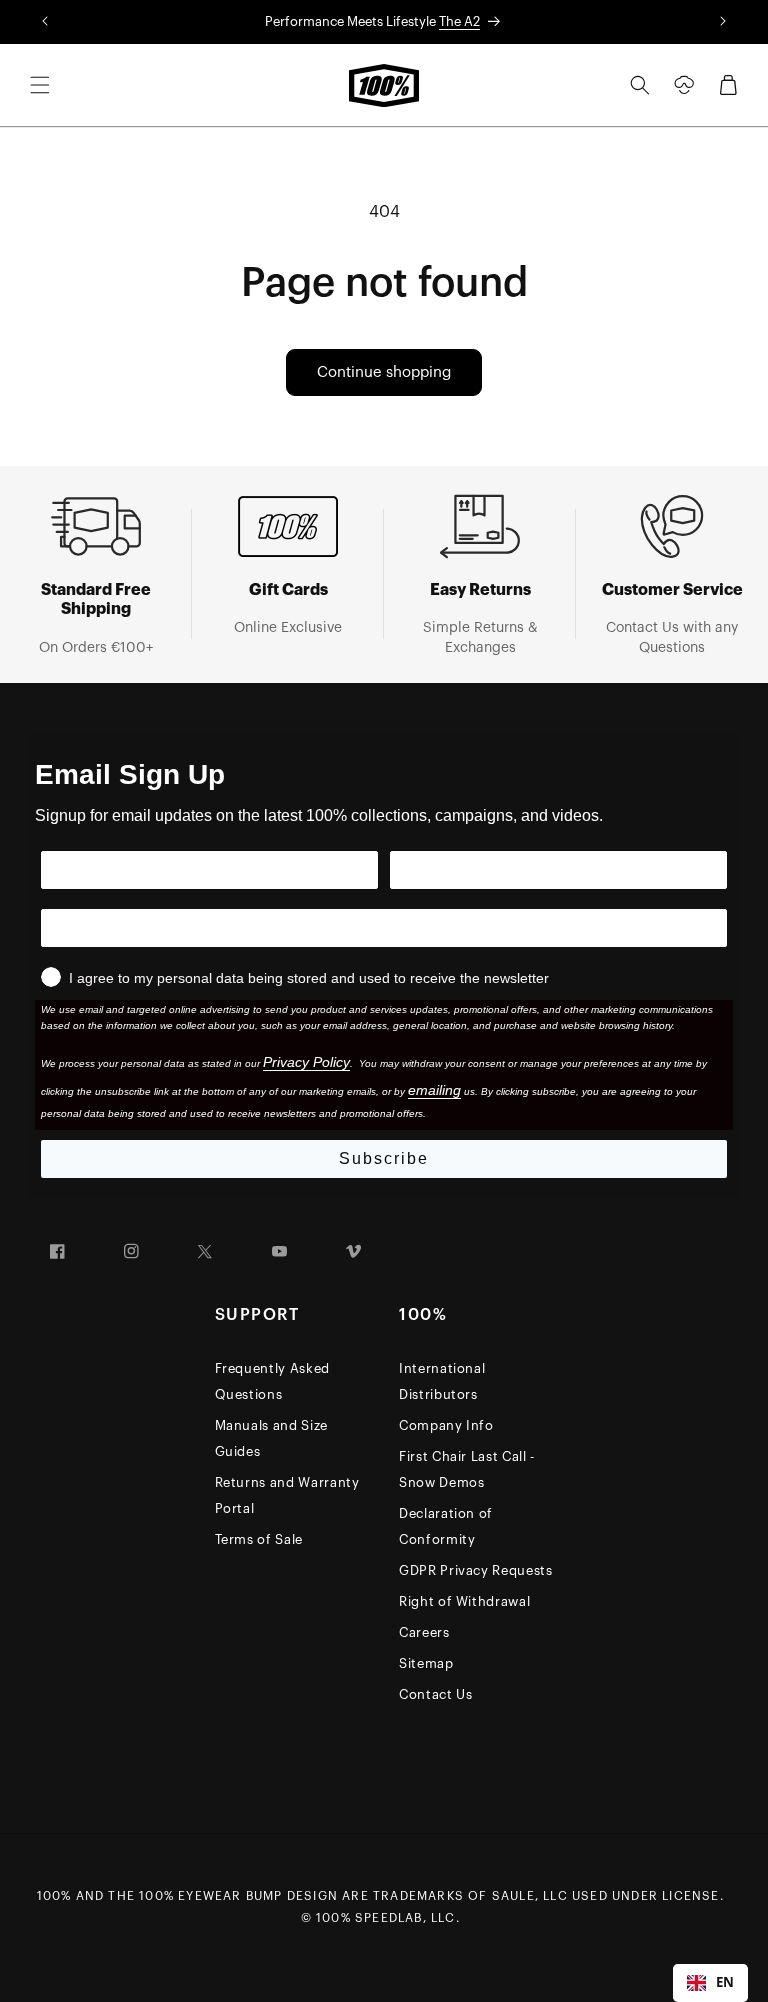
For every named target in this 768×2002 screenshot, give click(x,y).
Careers (424, 1632)
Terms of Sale (259, 1539)
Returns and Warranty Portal (287, 1495)
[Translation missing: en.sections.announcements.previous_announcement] (45, 22)
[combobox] (710, 1983)
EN (725, 1982)
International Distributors (442, 1381)
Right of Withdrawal (464, 1601)
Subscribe (384, 1158)
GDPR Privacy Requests (476, 1570)
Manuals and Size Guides (271, 1438)
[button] (40, 85)
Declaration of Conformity (446, 1526)
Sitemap (426, 1663)
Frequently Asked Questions (272, 1381)
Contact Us (436, 1694)
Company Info (446, 1425)
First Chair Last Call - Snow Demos (467, 1469)
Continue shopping (384, 372)
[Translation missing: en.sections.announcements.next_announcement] (723, 22)
